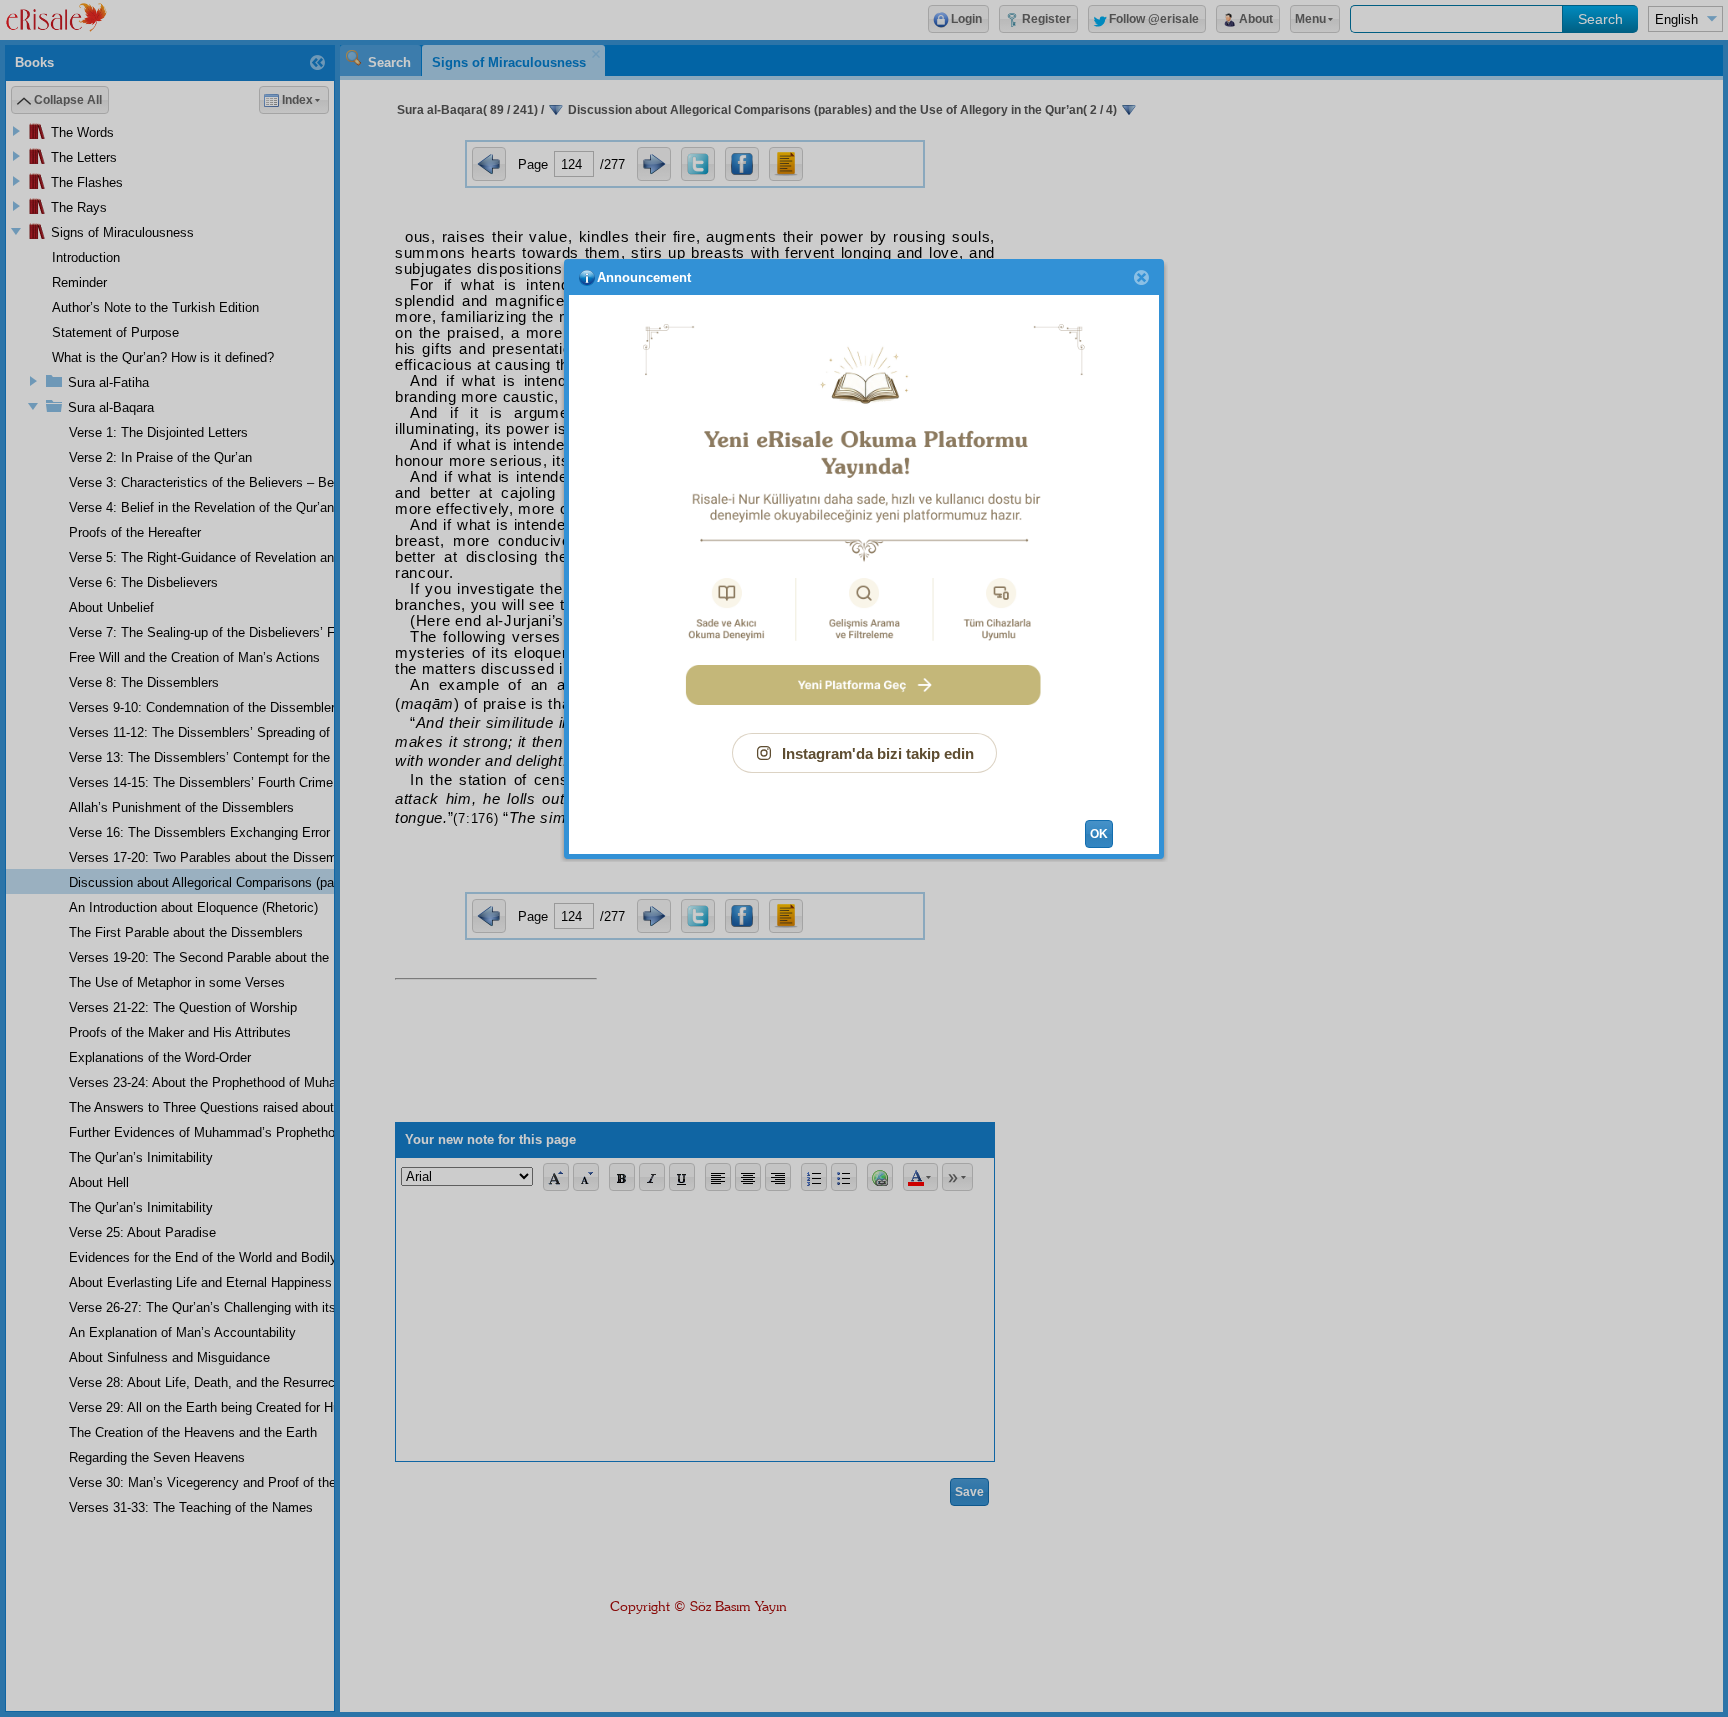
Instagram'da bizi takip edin (878, 753)
